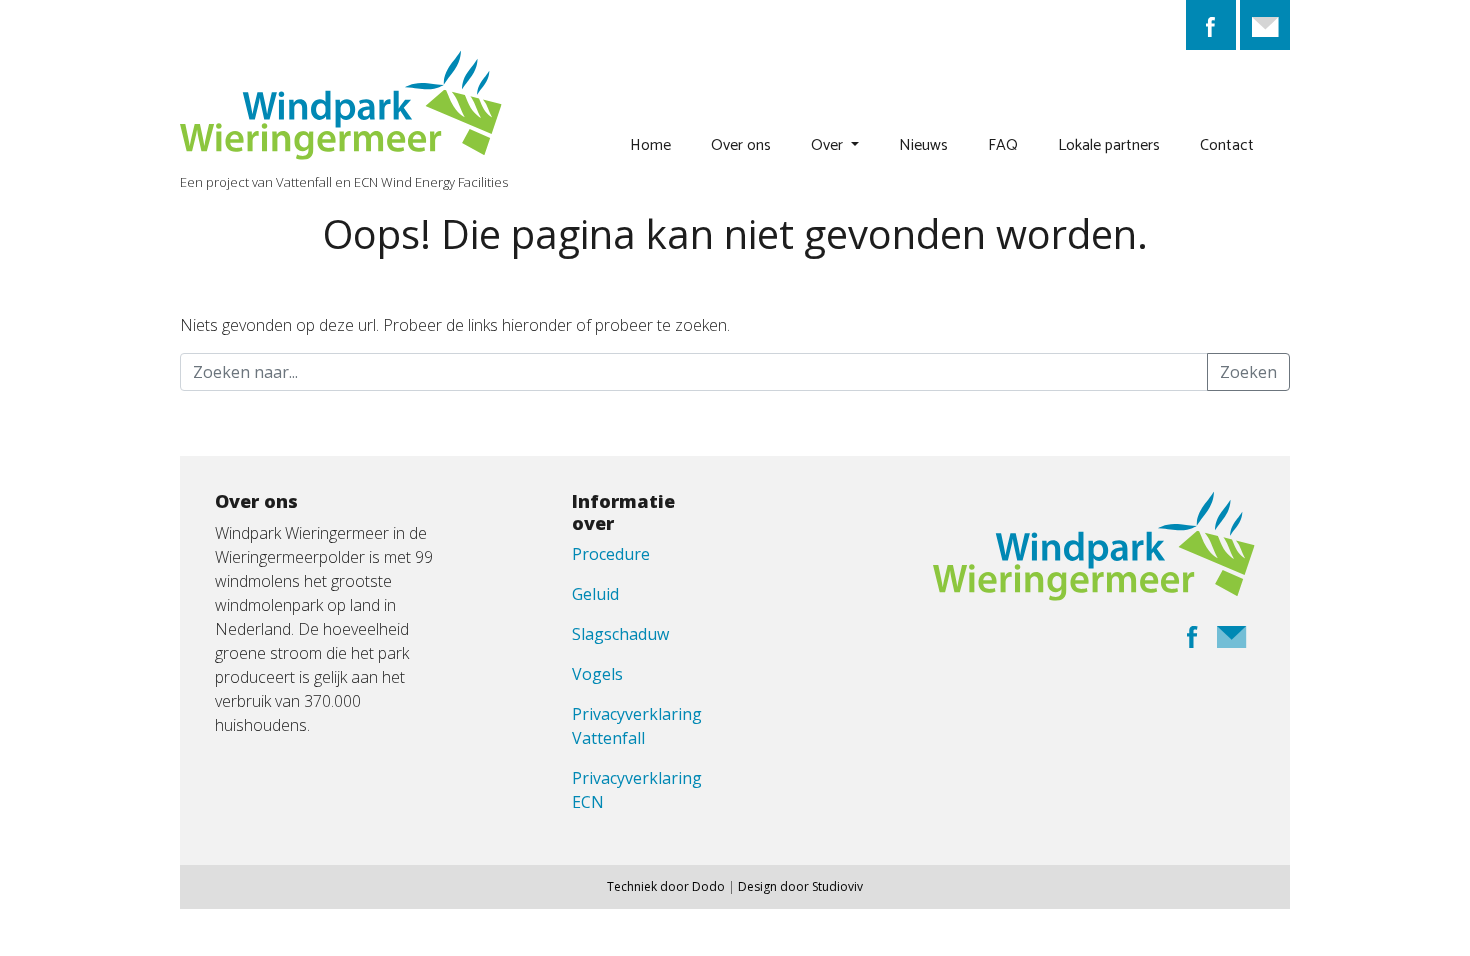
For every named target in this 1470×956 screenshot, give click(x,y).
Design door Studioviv (800, 886)
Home (650, 145)
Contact (1227, 145)
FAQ (1003, 145)
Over (829, 145)
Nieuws (923, 145)
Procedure (611, 554)
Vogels (597, 674)
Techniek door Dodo (666, 886)
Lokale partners (1109, 145)
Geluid (595, 594)
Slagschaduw (620, 634)
